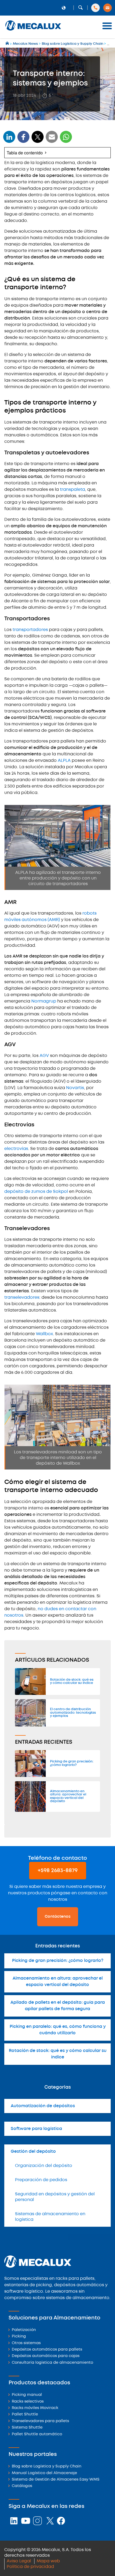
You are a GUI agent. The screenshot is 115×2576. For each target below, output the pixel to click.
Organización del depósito (44, 2166)
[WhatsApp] (52, 140)
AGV (44, 1056)
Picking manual (27, 2395)
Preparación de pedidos (41, 2180)
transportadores (30, 630)
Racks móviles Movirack (35, 2408)
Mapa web (48, 2561)
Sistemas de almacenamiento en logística (50, 2217)
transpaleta (72, 490)
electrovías (16, 1149)
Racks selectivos (28, 2402)
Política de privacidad (30, 2567)
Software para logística (36, 2129)
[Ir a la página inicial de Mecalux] (8, 44)
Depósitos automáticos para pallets (47, 2350)
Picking (19, 2336)
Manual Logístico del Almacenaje (44, 2473)
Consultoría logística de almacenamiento (52, 2363)
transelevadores (22, 1298)
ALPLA (64, 761)
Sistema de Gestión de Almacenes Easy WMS (56, 2480)
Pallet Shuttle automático (37, 2434)
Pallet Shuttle (25, 2414)
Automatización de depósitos (43, 2106)
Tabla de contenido (25, 153)
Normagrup (44, 1001)
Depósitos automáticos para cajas (46, 2356)
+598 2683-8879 (58, 1871)
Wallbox (44, 1334)
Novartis (75, 1088)
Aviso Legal (19, 2561)
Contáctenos (58, 1917)
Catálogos (22, 2486)
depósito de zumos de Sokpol (36, 1192)
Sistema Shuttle (27, 2428)
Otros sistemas (26, 2343)
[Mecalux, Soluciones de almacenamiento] (33, 31)
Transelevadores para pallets (40, 2421)
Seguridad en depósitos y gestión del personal (55, 2197)
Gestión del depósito (33, 2152)
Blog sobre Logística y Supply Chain (47, 2466)
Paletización (24, 2330)
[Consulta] (108, 8)
